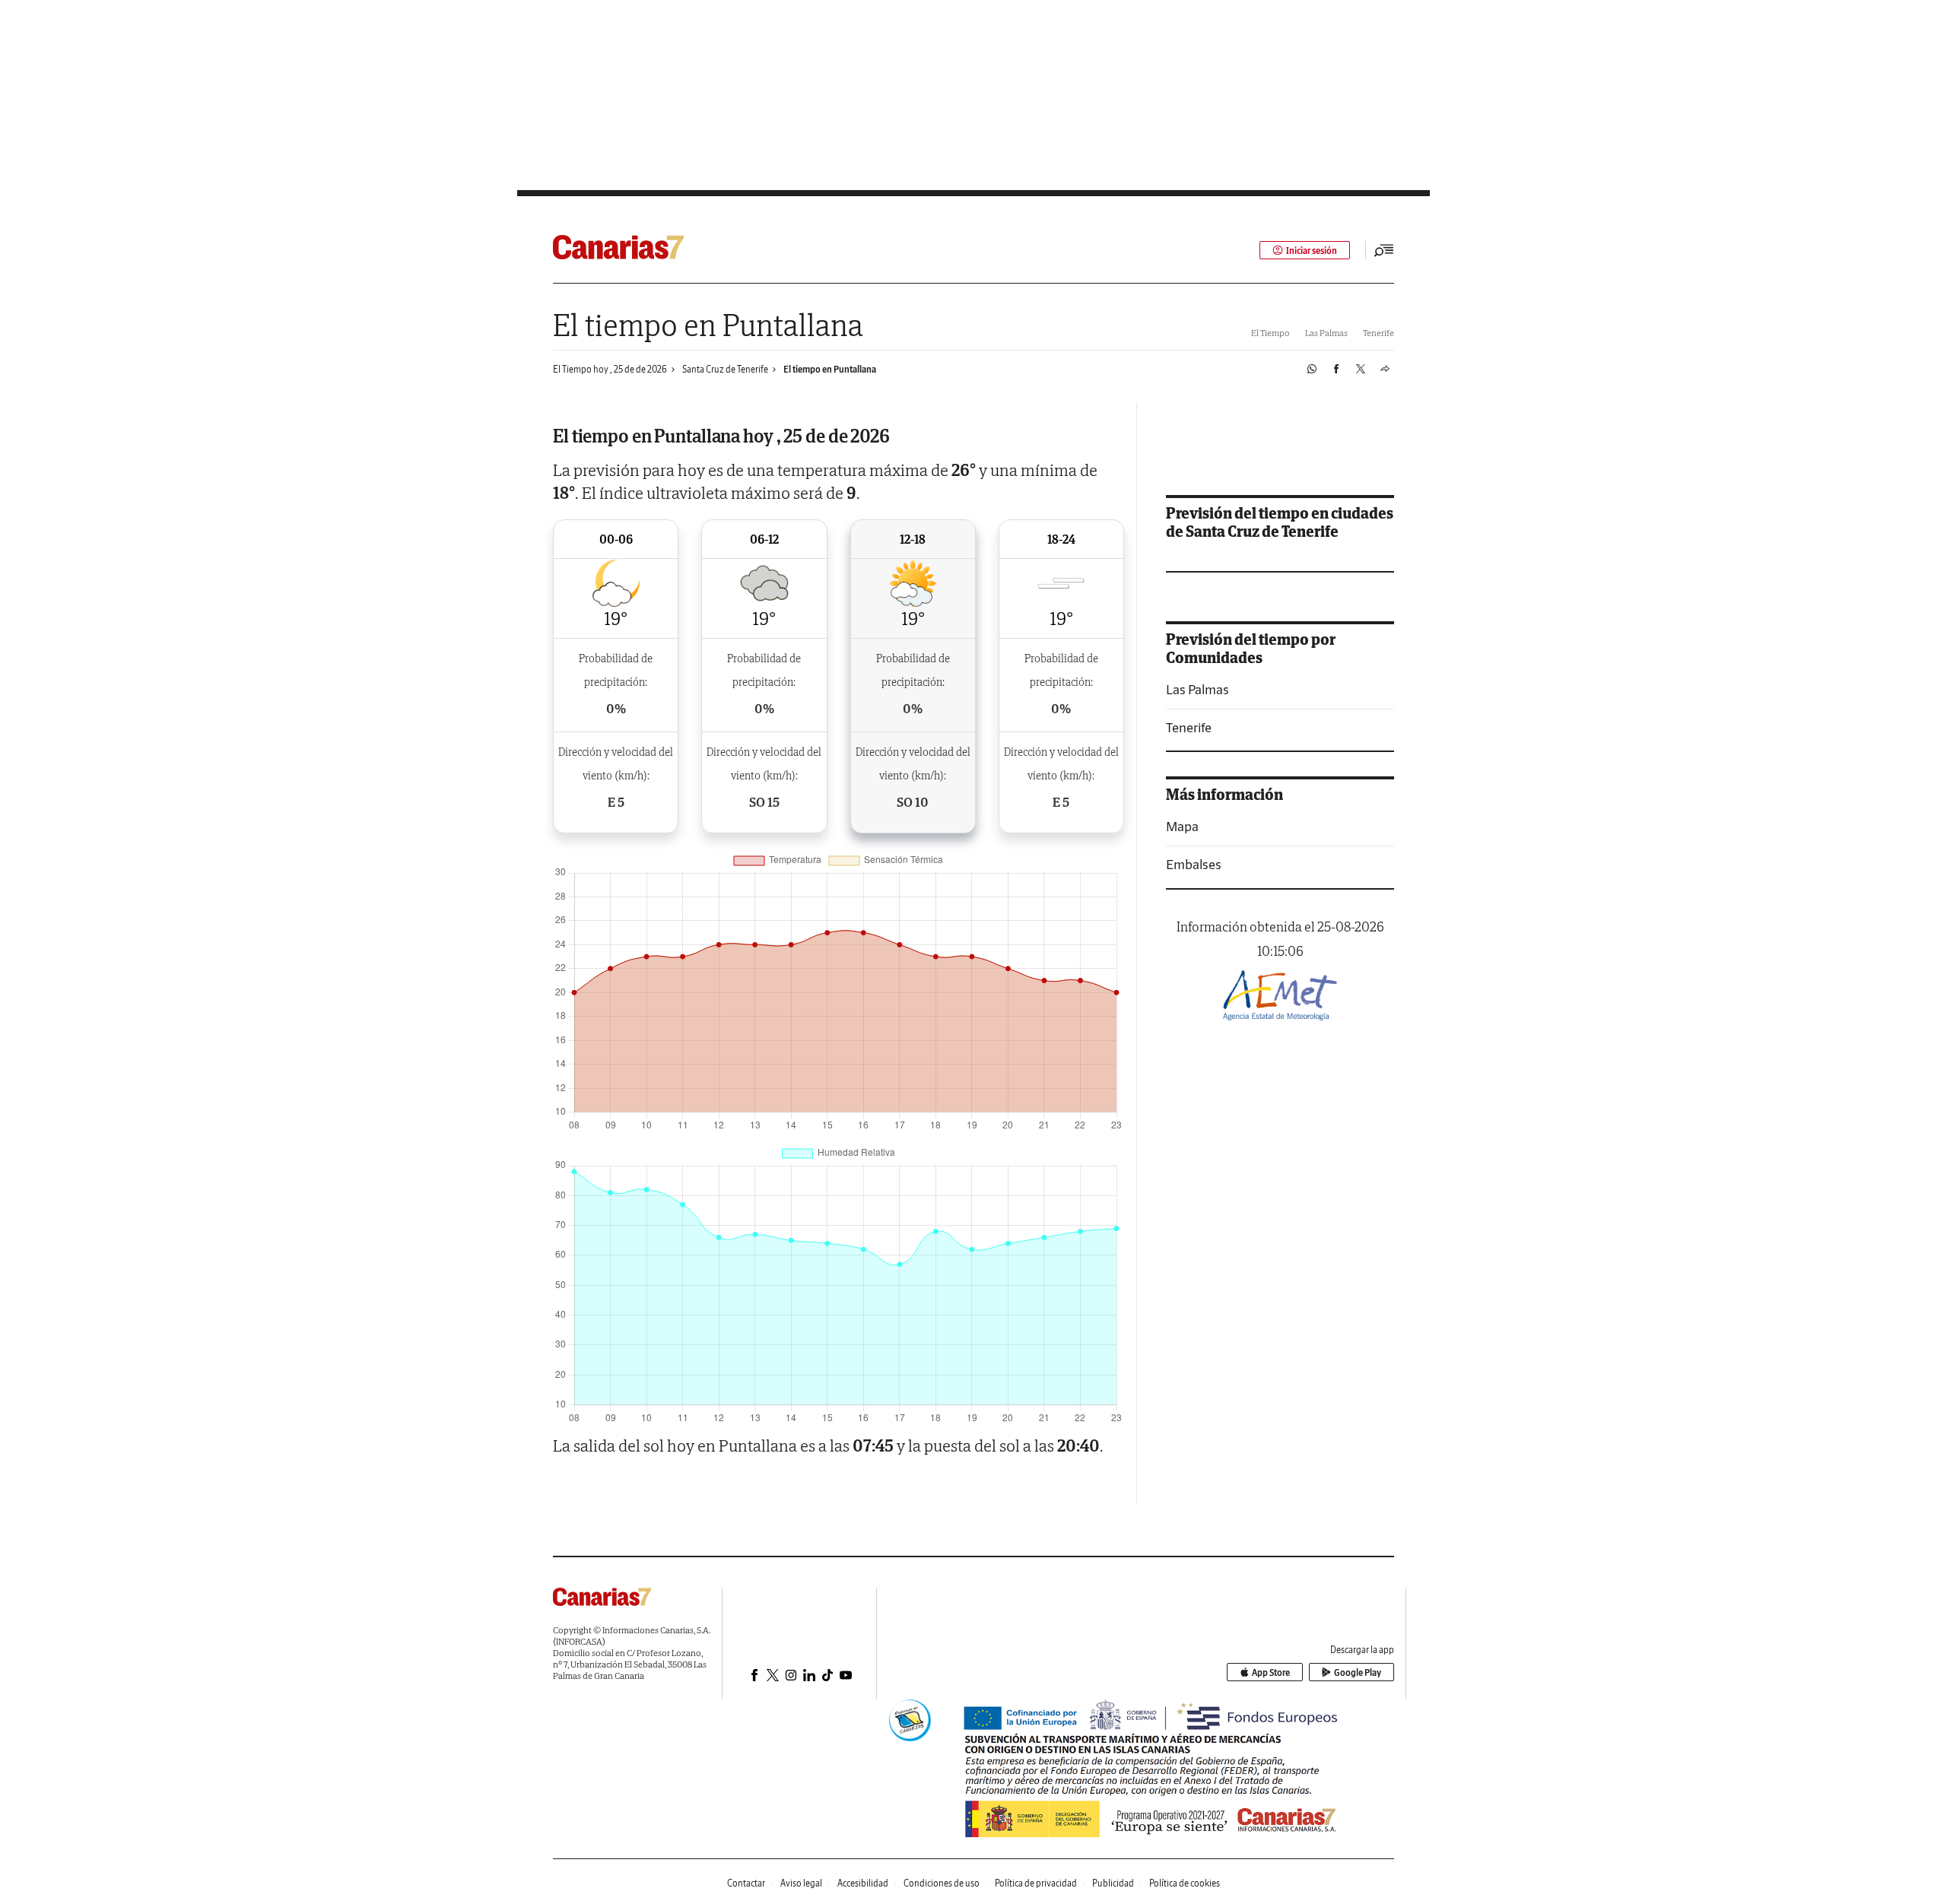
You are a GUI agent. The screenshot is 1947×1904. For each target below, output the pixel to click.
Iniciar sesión (1312, 251)
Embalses (1194, 864)
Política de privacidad (1036, 1883)
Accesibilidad (863, 1883)
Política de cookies (1185, 1883)
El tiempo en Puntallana (830, 369)
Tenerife (1378, 333)
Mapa (1182, 826)
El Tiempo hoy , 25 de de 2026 (610, 369)
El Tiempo (1270, 333)
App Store (1271, 1672)
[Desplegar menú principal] (1384, 250)
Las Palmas (1326, 333)
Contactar (746, 1883)
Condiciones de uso (942, 1883)
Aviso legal (801, 1883)
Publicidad (1113, 1883)
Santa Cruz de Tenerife (725, 369)
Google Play (1358, 1672)
